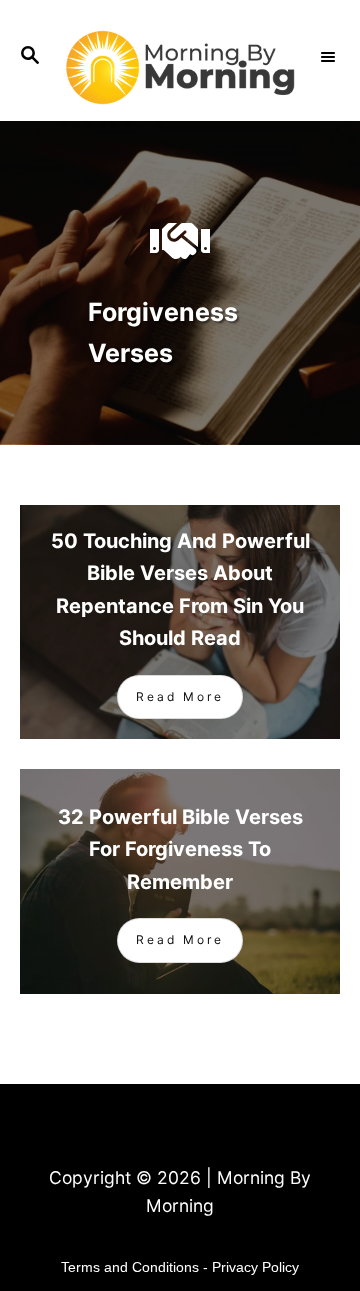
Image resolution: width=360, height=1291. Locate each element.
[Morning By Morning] (180, 67)
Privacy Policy (255, 1267)
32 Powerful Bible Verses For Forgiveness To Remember (180, 849)
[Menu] (330, 57)
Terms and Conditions (130, 1267)
